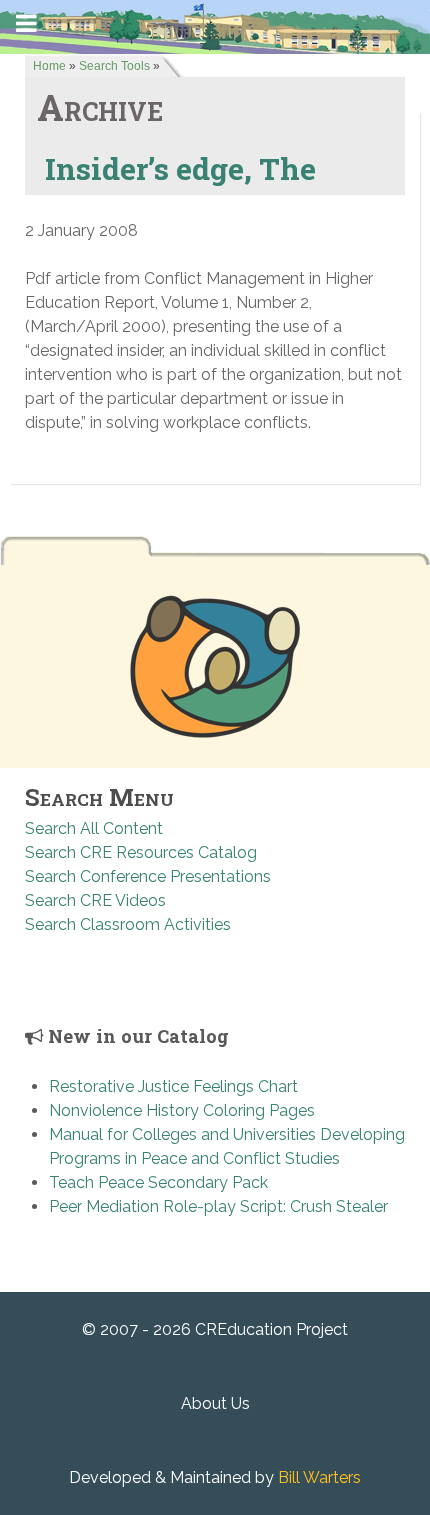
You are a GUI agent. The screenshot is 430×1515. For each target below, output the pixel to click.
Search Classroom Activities (128, 924)
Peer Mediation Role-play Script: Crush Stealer (218, 1206)
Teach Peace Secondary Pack (158, 1182)
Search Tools (114, 66)
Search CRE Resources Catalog (141, 852)
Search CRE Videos (95, 900)
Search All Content (94, 828)
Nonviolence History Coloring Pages (182, 1110)
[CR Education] (215, 25)
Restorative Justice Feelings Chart (173, 1086)
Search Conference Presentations (148, 876)
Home (49, 66)
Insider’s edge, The (180, 168)
